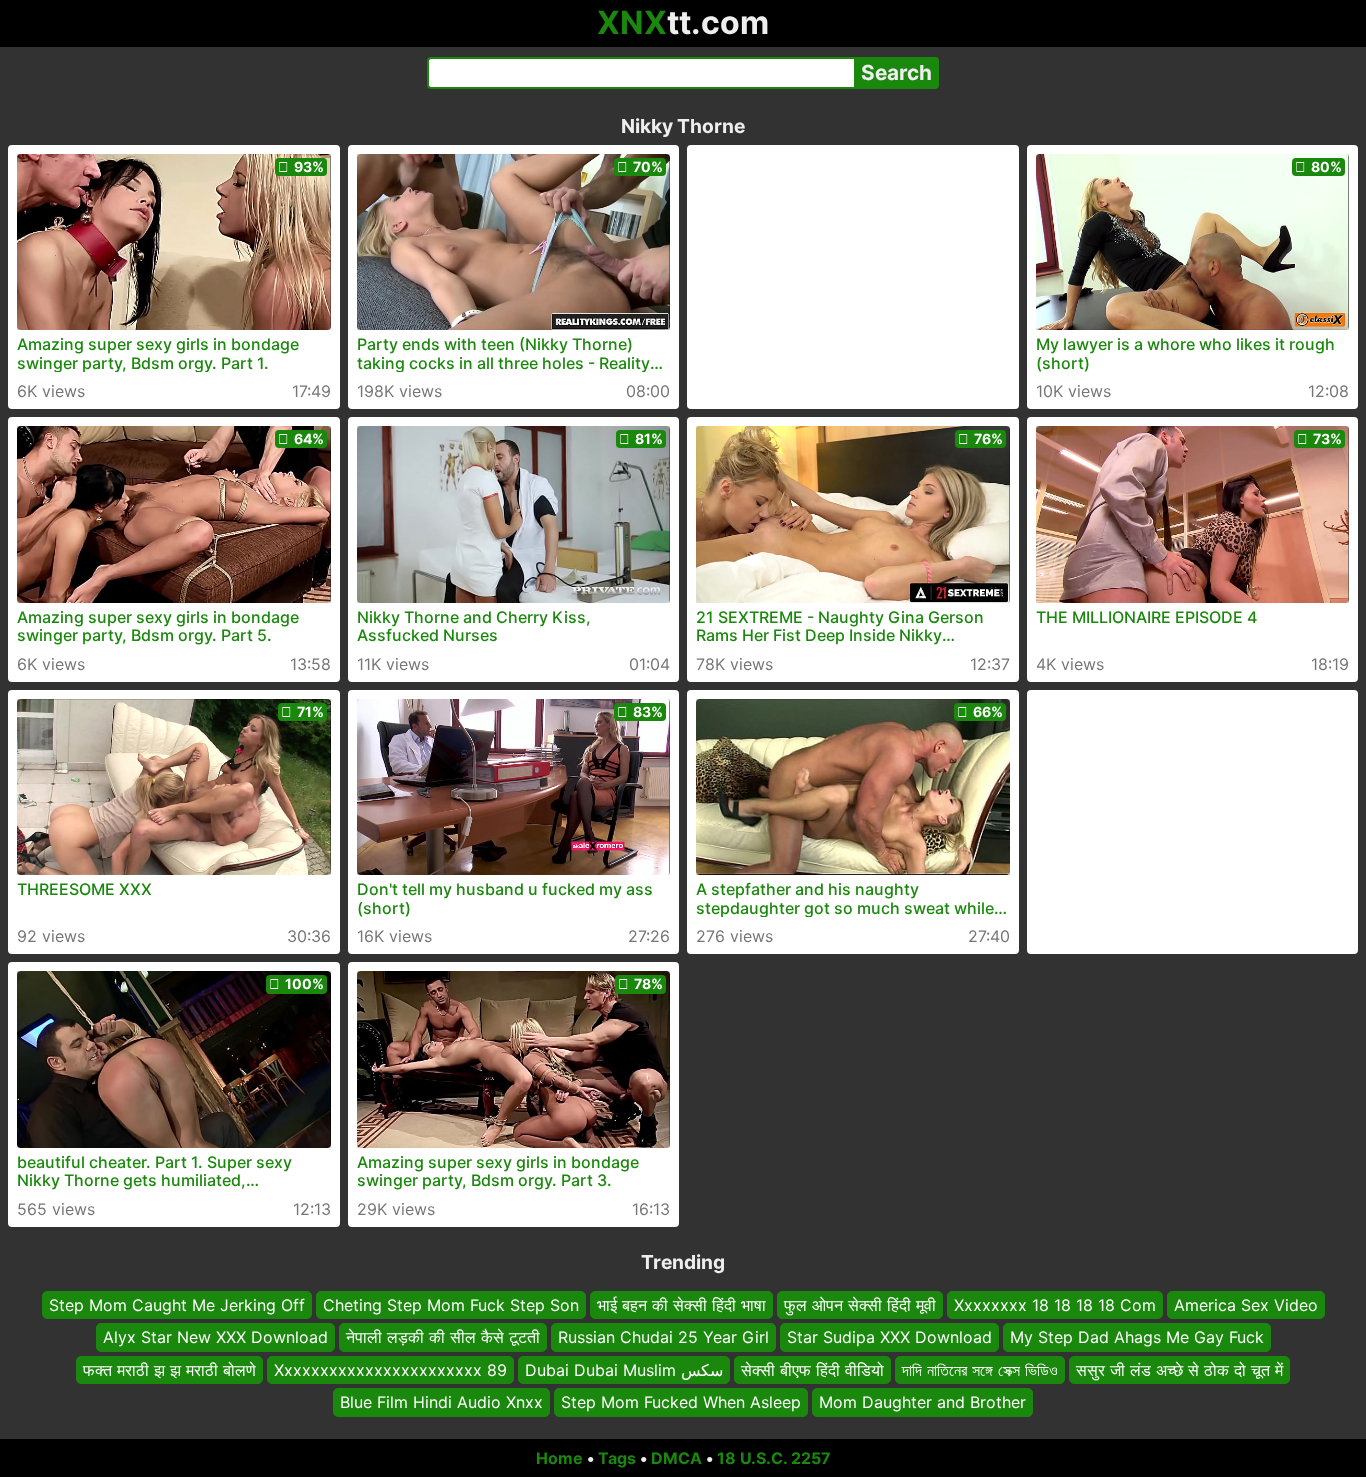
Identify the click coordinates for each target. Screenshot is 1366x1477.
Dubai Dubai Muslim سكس (624, 1370)
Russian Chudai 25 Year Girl (663, 1337)
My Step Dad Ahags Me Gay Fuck (1137, 1337)
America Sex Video (1246, 1305)
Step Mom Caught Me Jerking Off (177, 1305)
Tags (617, 1458)
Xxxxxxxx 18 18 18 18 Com (1055, 1305)
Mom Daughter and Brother (922, 1402)
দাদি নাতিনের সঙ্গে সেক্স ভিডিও (980, 1370)
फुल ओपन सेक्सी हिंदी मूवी (860, 1305)
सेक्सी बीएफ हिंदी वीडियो (812, 1370)
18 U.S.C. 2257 (774, 1458)
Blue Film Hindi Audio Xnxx (441, 1402)
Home (559, 1458)
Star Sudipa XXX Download (889, 1337)
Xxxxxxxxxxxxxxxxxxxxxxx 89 (390, 1370)
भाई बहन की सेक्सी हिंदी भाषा (681, 1305)
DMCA (676, 1458)
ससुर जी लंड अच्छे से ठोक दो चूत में (1179, 1370)
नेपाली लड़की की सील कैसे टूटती (443, 1337)
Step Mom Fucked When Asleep (681, 1402)
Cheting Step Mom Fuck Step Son (451, 1305)
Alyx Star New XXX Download (215, 1337)
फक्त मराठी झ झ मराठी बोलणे (169, 1370)
